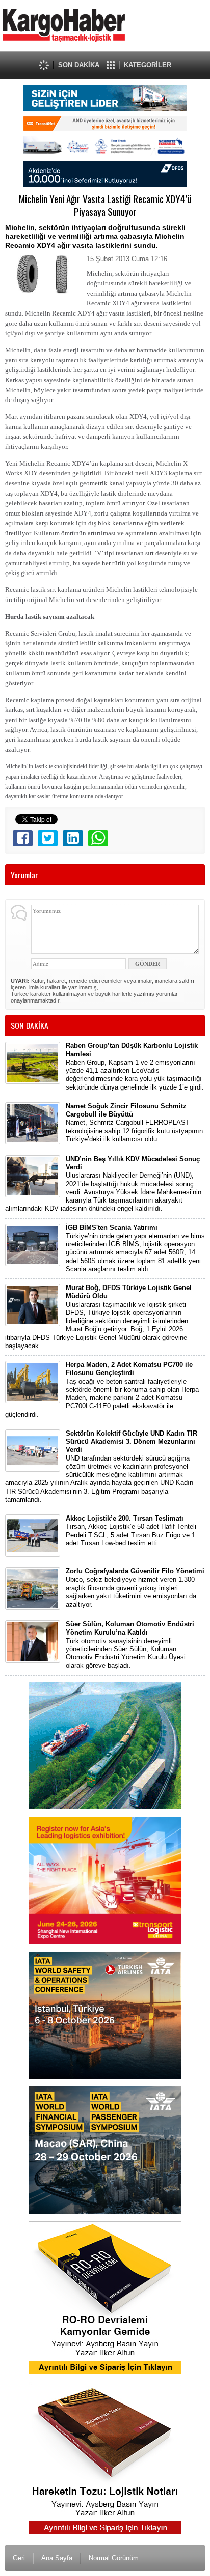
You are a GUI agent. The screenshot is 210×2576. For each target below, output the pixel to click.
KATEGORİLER (148, 65)
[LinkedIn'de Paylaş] (73, 838)
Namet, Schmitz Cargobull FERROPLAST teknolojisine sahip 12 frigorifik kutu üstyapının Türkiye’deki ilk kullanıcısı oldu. (134, 1123)
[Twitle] (48, 838)
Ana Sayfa (57, 2558)
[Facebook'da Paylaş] (23, 838)
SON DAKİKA (79, 65)
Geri (19, 2558)
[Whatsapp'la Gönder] (98, 838)
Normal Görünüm (114, 2558)
